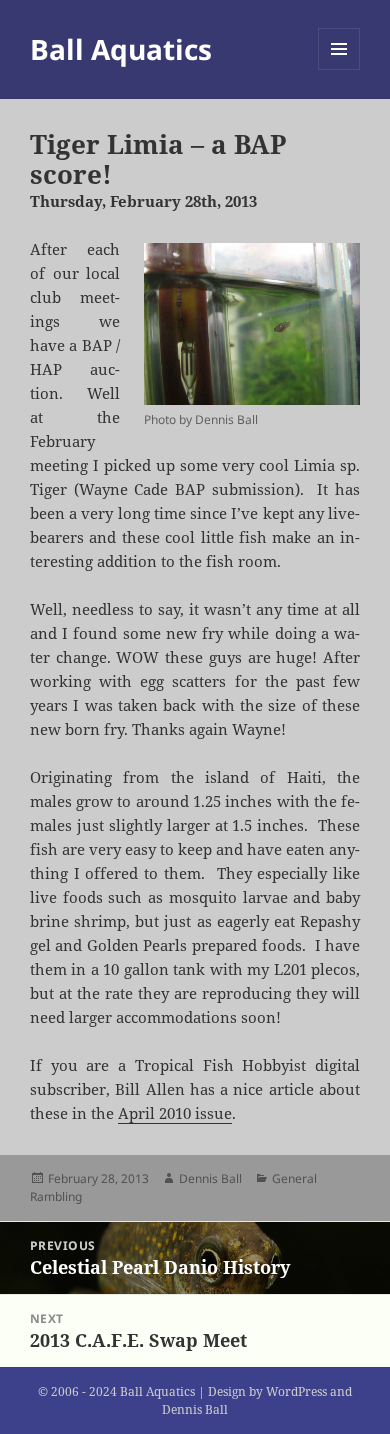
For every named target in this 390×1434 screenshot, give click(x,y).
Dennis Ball (210, 1178)
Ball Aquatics (121, 49)
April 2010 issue (175, 1113)
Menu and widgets (339, 69)
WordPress (296, 1391)
